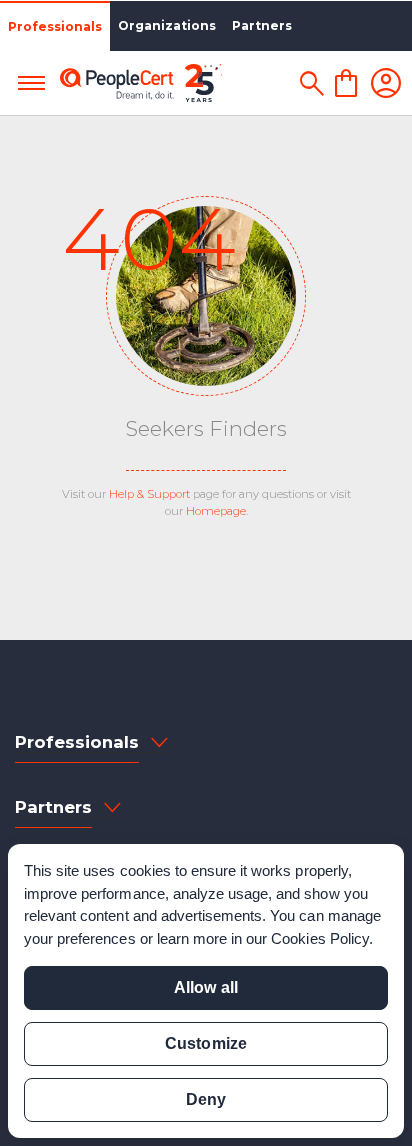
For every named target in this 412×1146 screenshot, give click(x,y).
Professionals (55, 26)
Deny (206, 1099)
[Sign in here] (386, 83)
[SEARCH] (311, 83)
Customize (205, 1043)
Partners (262, 25)
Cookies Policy (320, 938)
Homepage (216, 511)
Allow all (205, 987)
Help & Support (149, 494)
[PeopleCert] (141, 83)
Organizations (167, 25)
